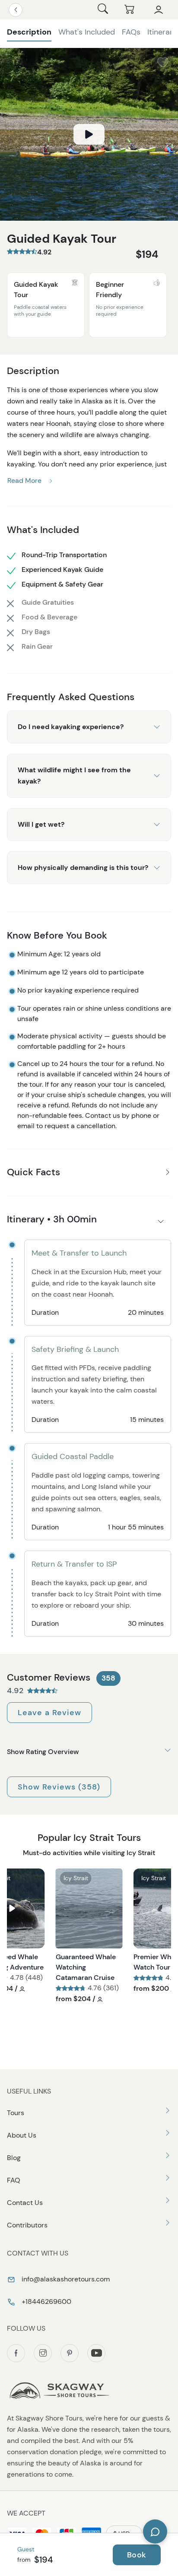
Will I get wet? (41, 824)
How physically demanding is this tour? (83, 868)
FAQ (14, 2180)
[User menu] (159, 10)
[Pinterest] (70, 2353)
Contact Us (25, 2203)
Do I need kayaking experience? (71, 727)
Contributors (27, 2225)
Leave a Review (49, 1713)
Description (29, 32)
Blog (14, 2158)
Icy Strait (76, 1878)
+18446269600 (46, 2302)
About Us (22, 2135)
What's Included (87, 32)
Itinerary (162, 32)
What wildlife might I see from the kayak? (74, 776)
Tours (16, 2113)
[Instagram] (43, 2353)
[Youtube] (96, 2353)
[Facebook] (16, 2353)
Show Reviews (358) (59, 1787)
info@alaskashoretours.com (65, 2279)
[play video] (89, 134)
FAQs (131, 32)
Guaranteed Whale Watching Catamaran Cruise (86, 1967)
